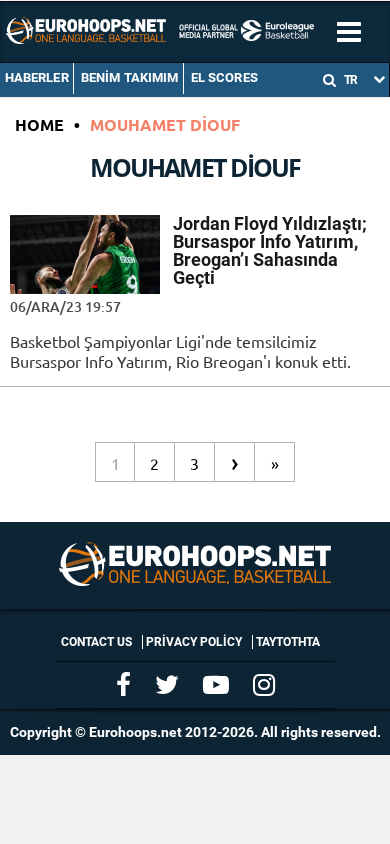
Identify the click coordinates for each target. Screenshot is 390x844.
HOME (39, 124)
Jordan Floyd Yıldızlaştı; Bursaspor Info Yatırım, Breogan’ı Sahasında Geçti (270, 250)
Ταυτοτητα (288, 642)
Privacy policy (194, 642)
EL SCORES (224, 77)
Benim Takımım (130, 77)
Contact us (96, 642)
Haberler (37, 77)
